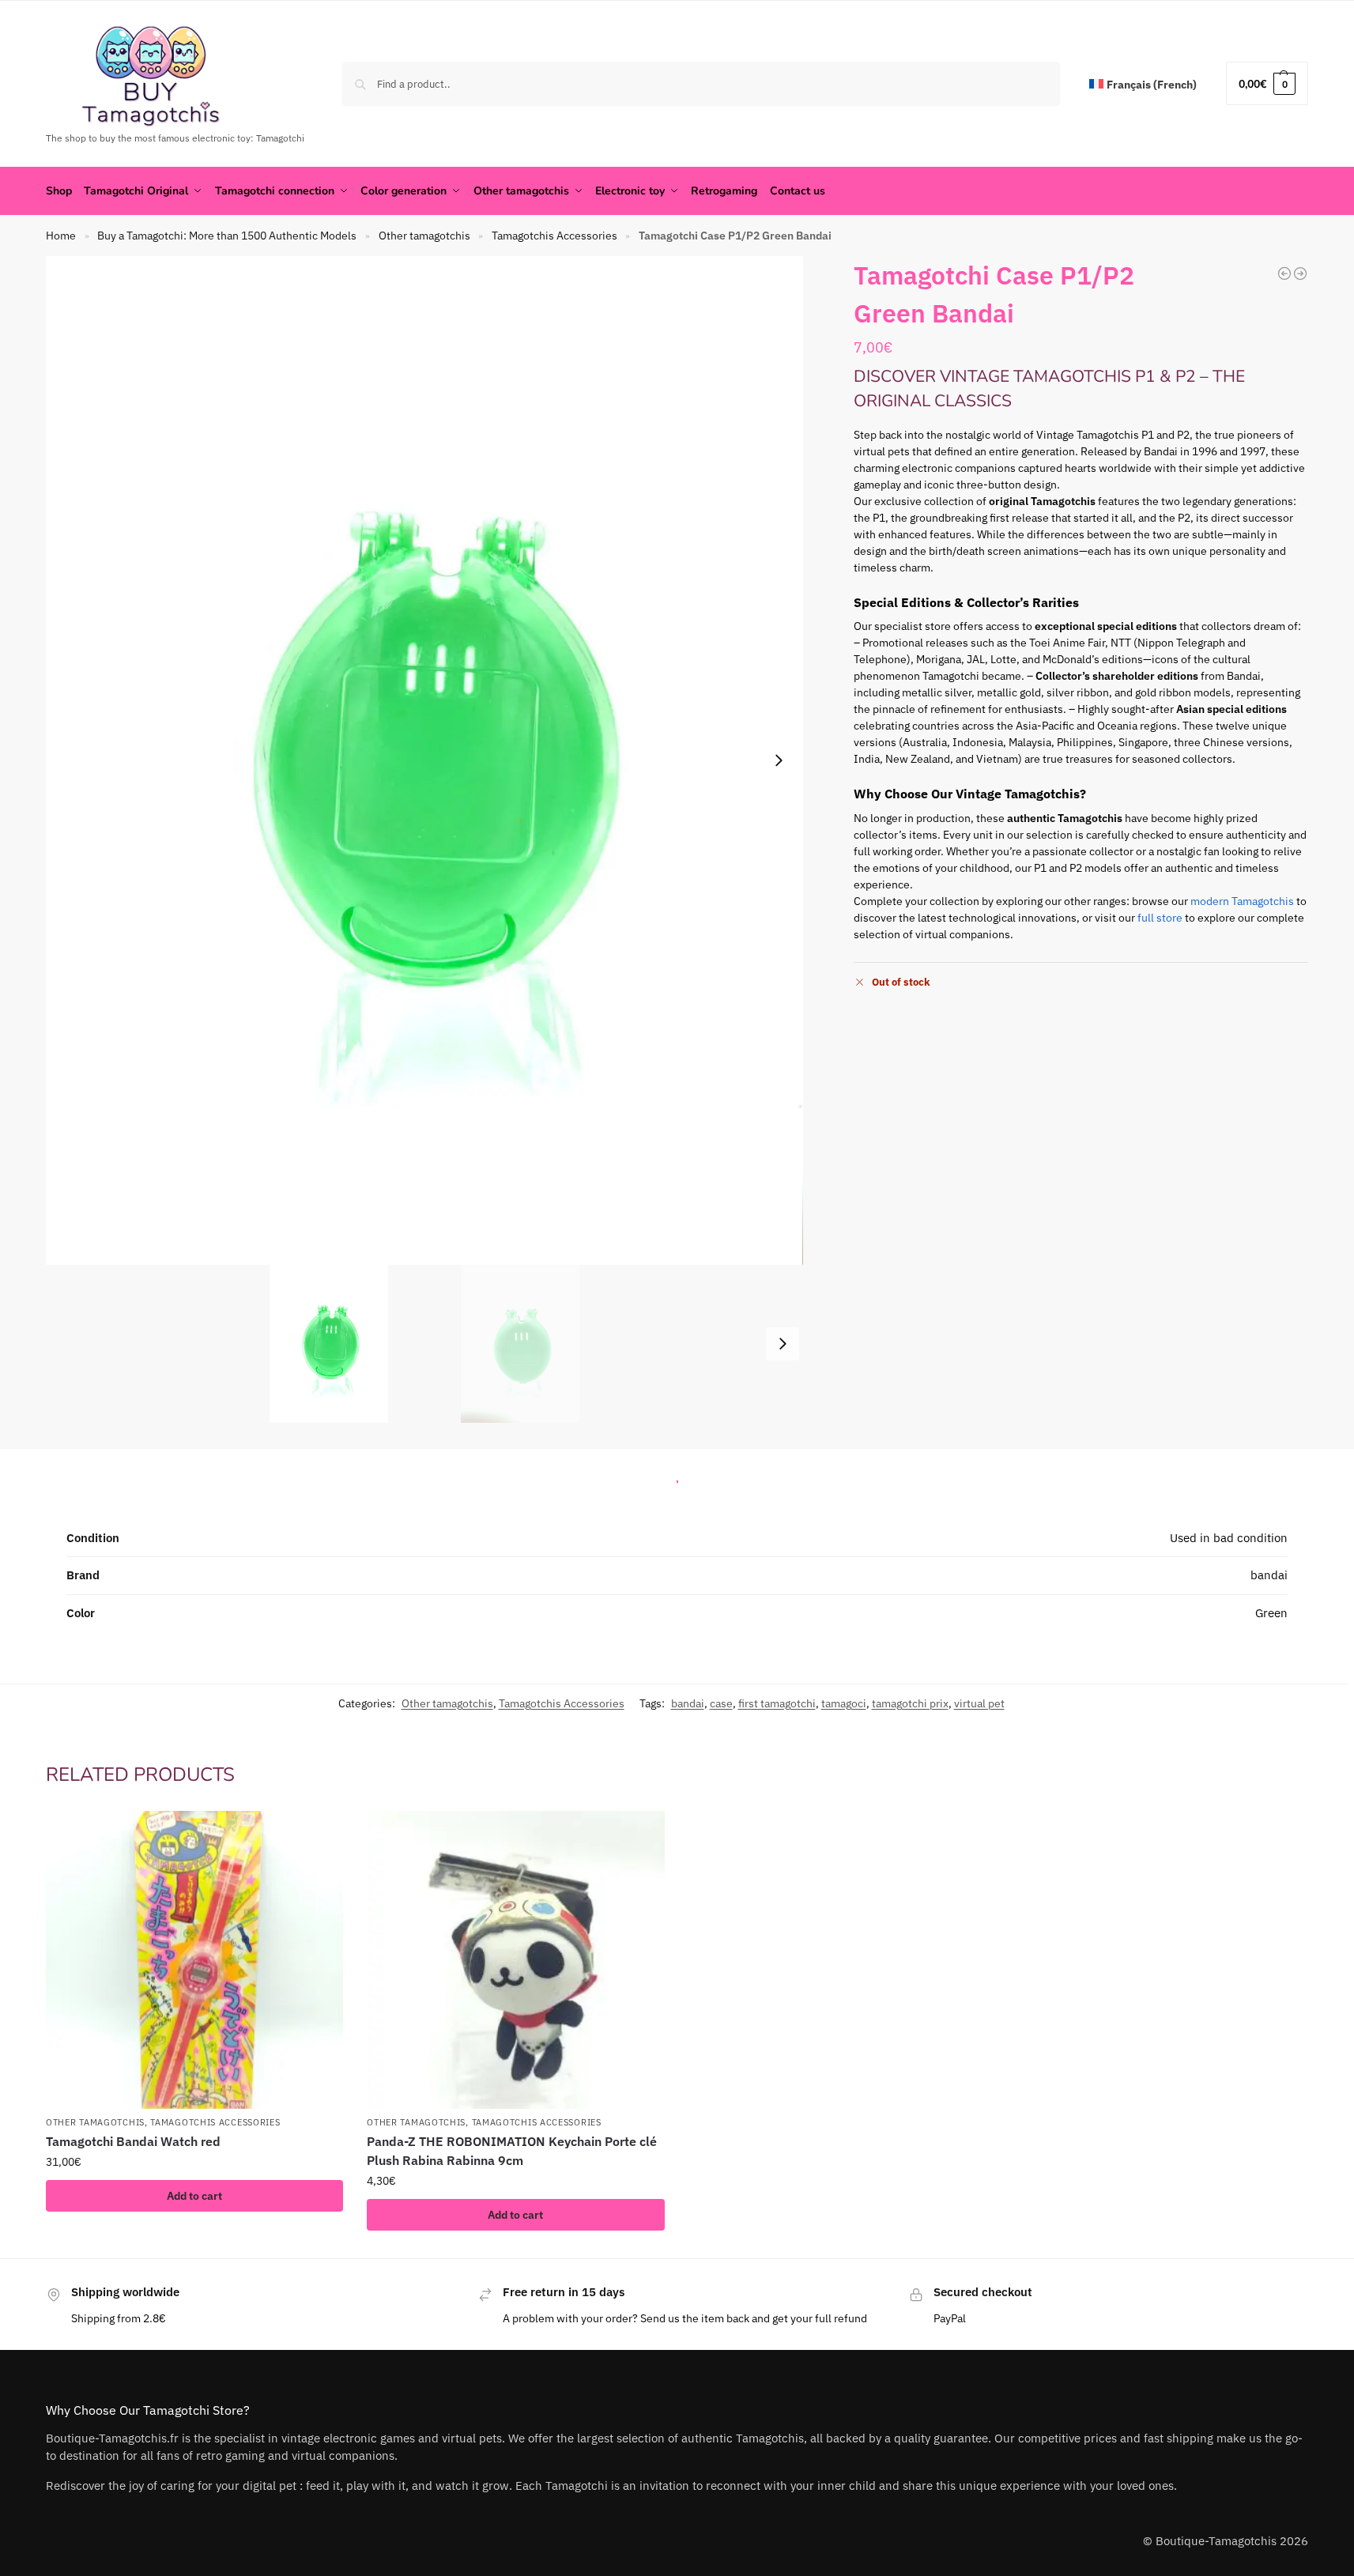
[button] (1267, 83)
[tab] (677, 1477)
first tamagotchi (777, 1703)
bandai (688, 1703)
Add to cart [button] (194, 2196)
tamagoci (844, 1703)
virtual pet (979, 1703)
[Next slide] (779, 760)
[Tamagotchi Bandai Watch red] (194, 1959)
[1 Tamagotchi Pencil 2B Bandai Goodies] (1300, 273)
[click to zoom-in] (424, 760)
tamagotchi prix (910, 1703)
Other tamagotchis (424, 236)
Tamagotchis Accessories (554, 236)
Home (61, 236)
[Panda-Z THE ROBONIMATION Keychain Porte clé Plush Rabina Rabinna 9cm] (515, 1959)
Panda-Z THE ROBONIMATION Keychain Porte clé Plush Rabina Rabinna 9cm (512, 2151)
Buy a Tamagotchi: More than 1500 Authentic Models (227, 236)
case (721, 1703)
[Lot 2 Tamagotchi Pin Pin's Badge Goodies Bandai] (1284, 273)
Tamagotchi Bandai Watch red (133, 2141)
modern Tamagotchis (1242, 901)
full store (1160, 918)
